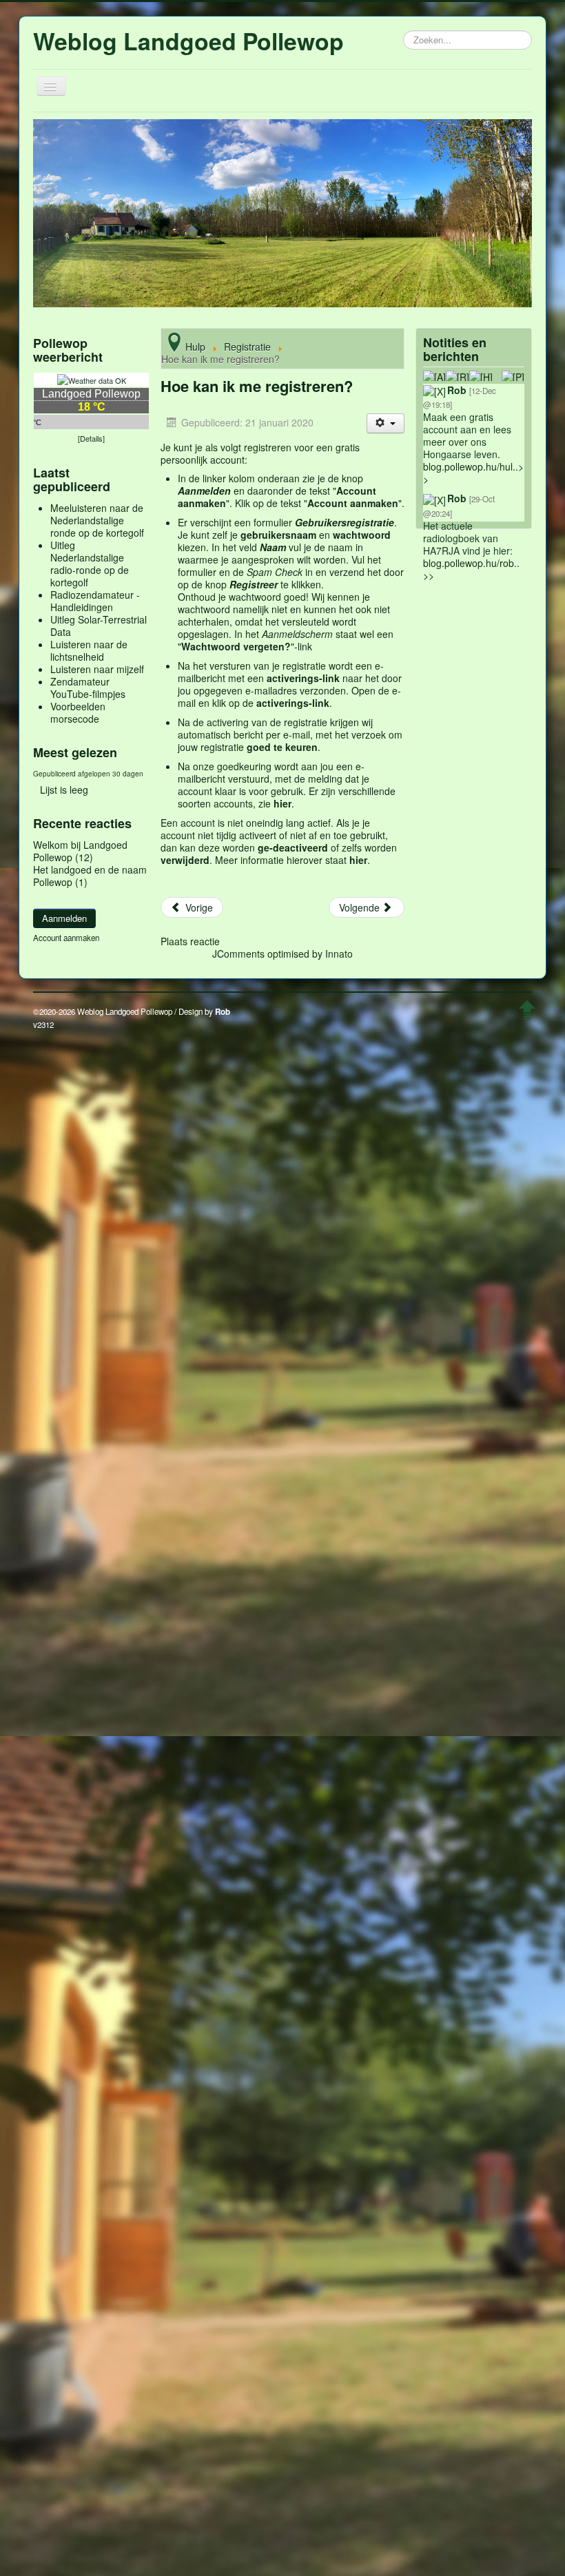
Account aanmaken (66, 938)
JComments (238, 954)
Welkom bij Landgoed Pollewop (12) (80, 851)
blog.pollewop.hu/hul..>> (473, 473)
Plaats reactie (190, 941)
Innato (339, 954)
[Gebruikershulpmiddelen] (386, 423)
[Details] (91, 438)
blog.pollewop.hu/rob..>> (471, 569)
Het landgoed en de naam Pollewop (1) (90, 876)
